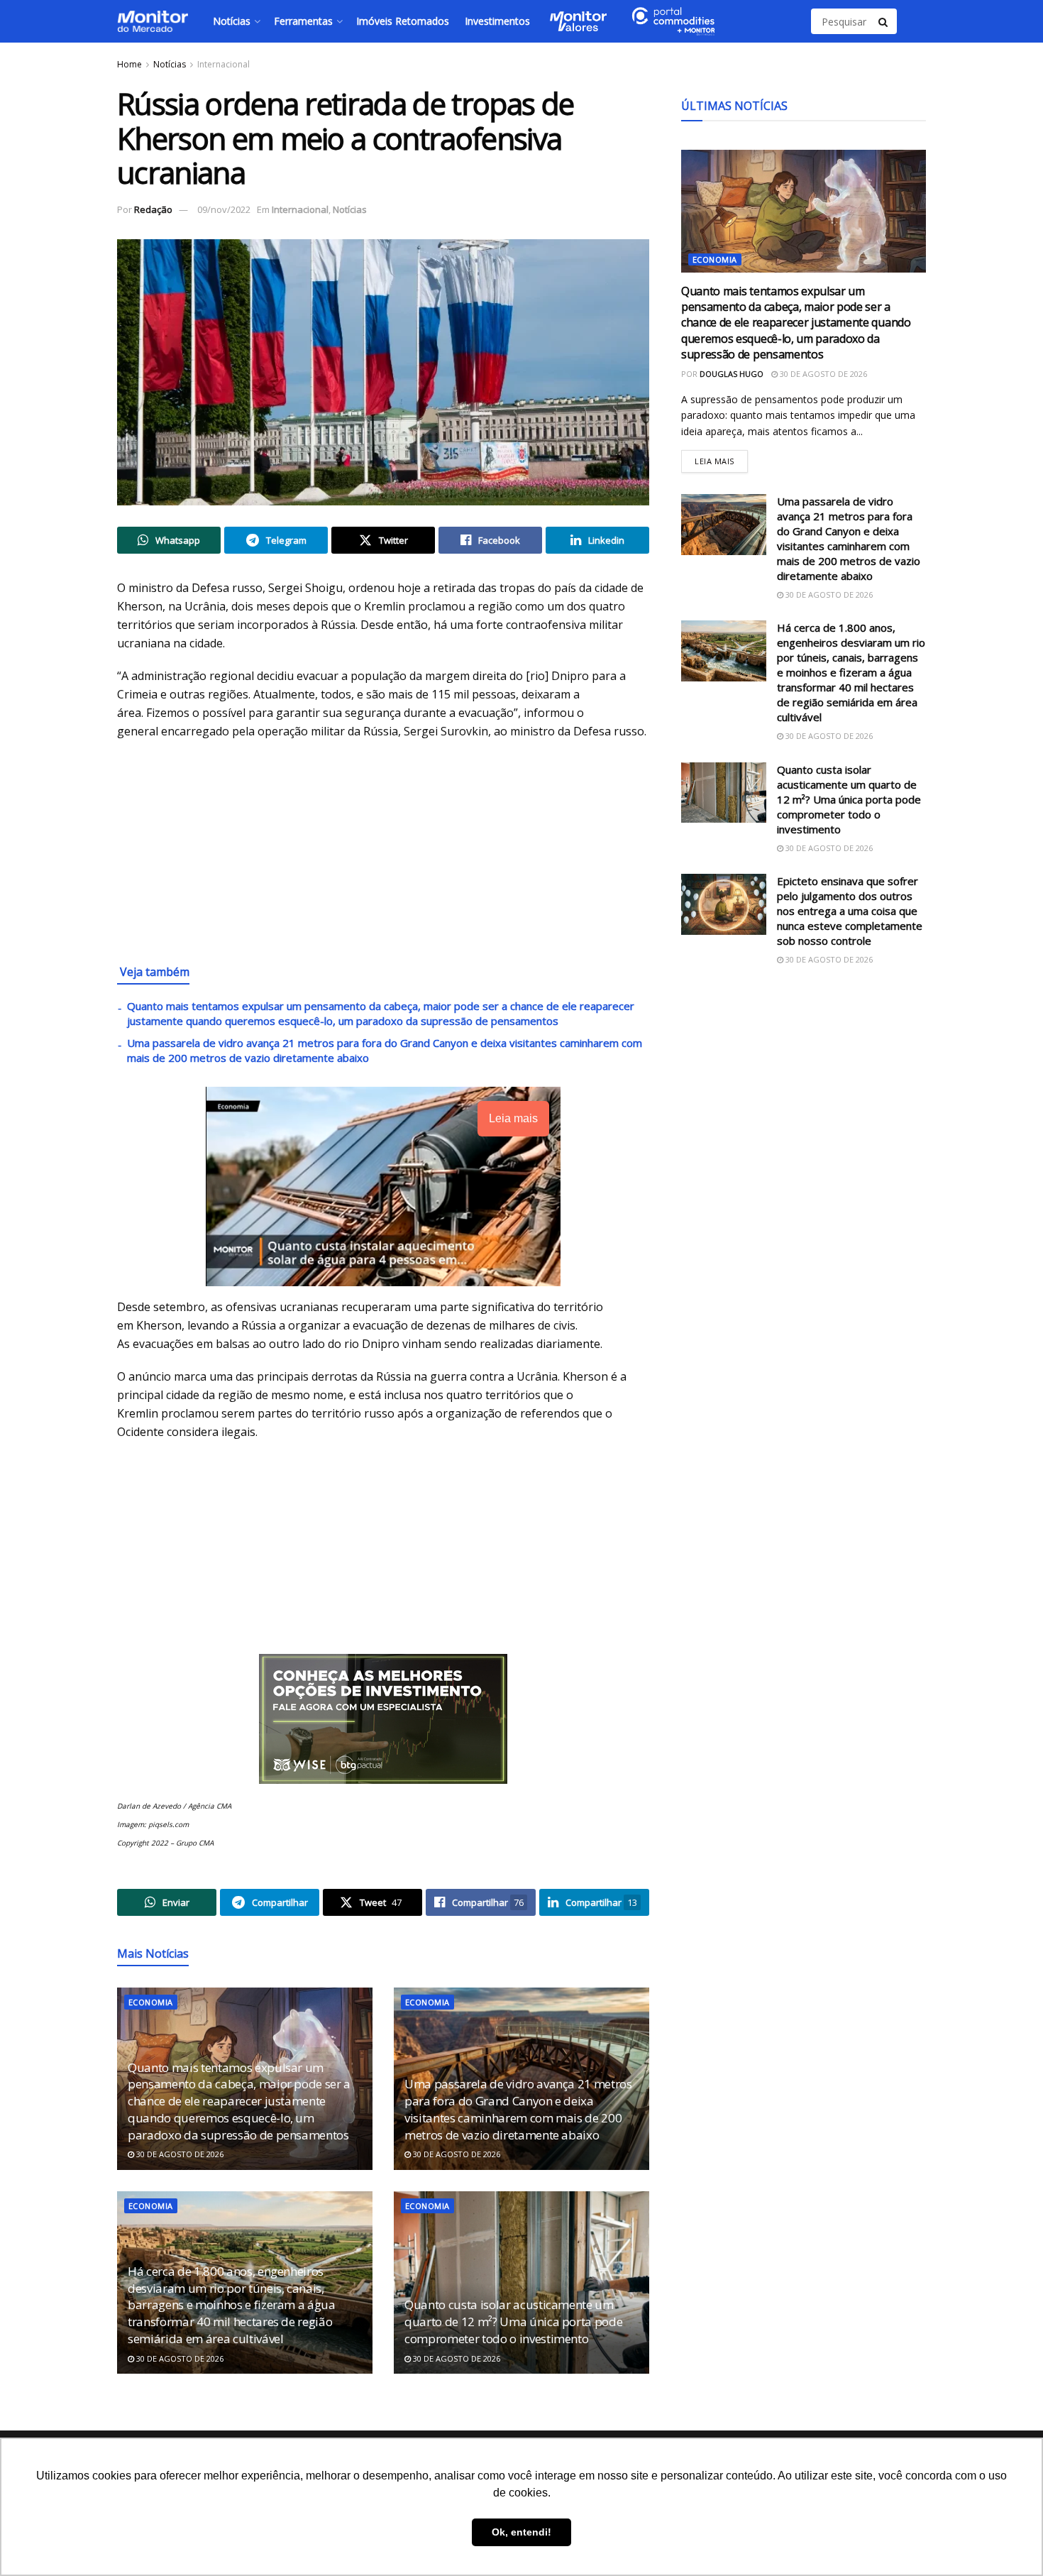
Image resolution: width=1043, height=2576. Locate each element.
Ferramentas (303, 21)
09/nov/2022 (224, 209)
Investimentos (497, 21)
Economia (151, 2002)
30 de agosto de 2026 (179, 2154)
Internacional (223, 64)
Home (129, 64)
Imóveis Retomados (403, 21)
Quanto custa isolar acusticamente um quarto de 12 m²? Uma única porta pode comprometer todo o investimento (513, 2322)
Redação (153, 209)
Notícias (232, 21)
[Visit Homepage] (153, 21)
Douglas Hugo (732, 374)
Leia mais (721, 458)
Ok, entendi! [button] (521, 2532)
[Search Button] (884, 21)
